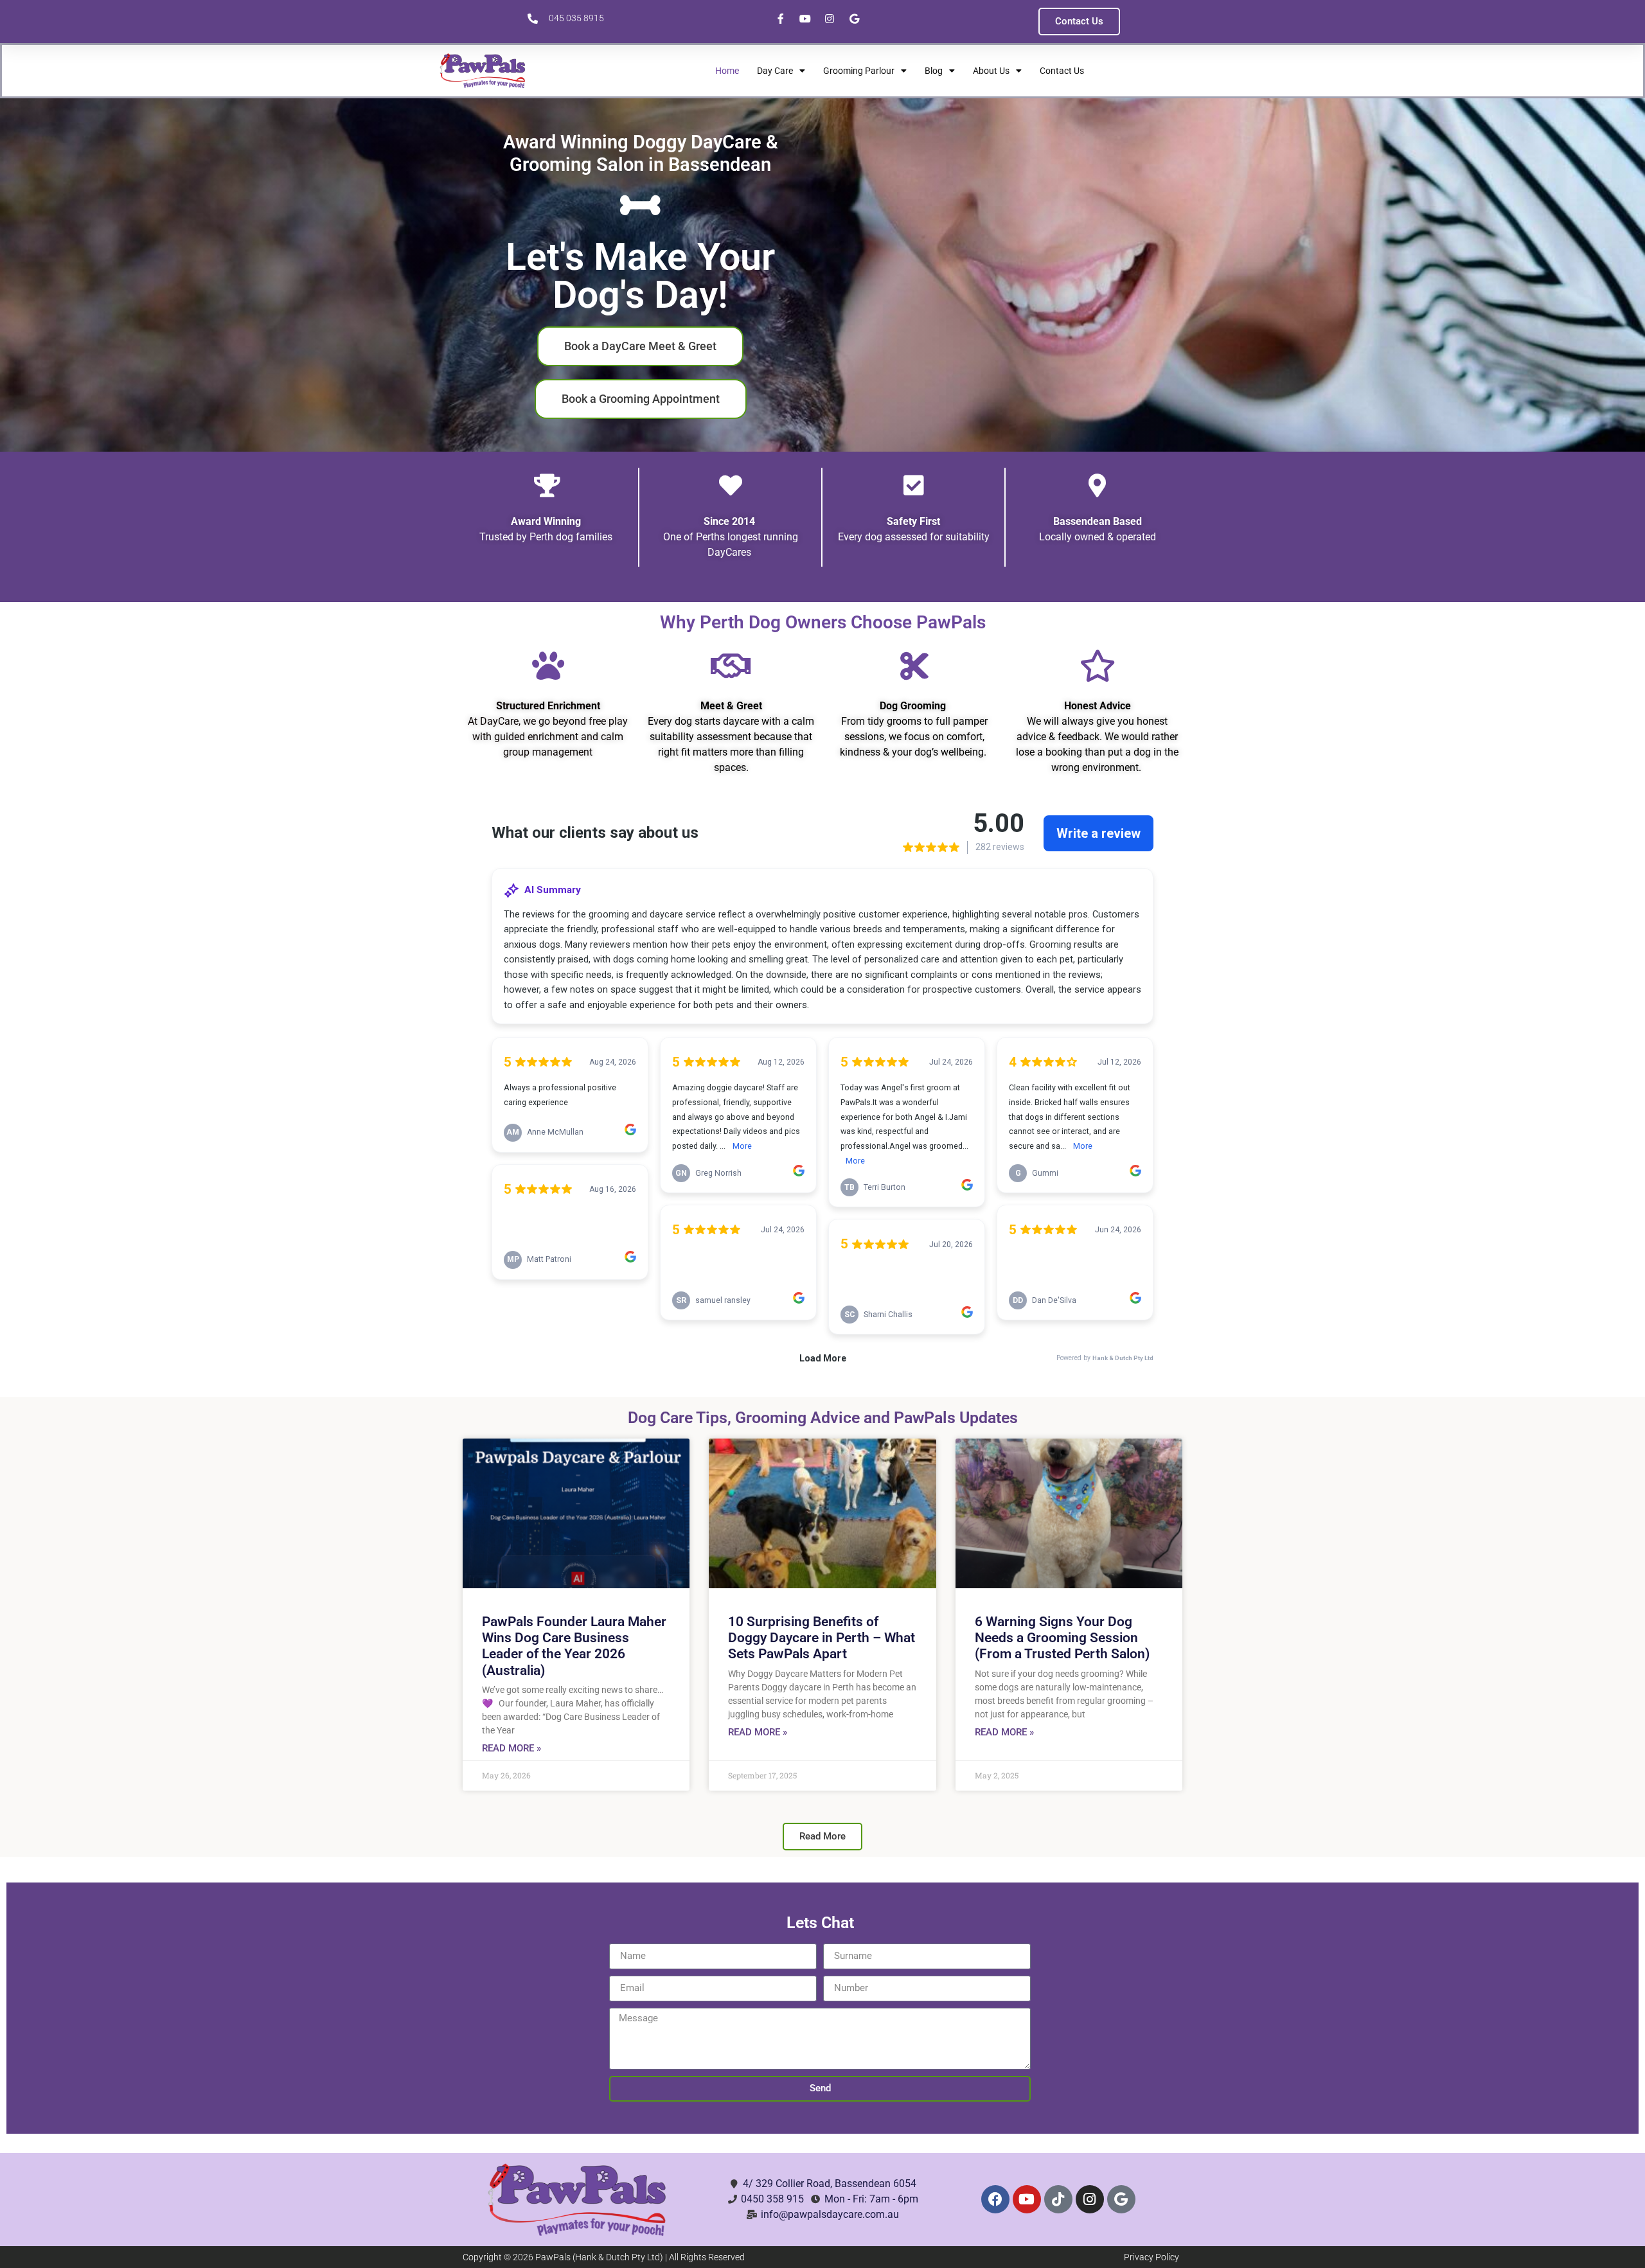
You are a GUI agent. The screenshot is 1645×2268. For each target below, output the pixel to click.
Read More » (511, 1748)
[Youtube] (1027, 2199)
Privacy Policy (1151, 2257)
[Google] (1121, 2199)
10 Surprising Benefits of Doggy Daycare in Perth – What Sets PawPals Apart (822, 1638)
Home (727, 71)
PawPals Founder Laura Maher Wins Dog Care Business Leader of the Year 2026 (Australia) (574, 1646)
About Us (991, 71)
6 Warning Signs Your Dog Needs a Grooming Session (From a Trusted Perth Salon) (1062, 1638)
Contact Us (1062, 71)
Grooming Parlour (859, 71)
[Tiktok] (1058, 2199)
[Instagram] (1090, 2199)
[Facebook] (995, 2199)
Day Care (775, 71)
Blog (934, 71)
